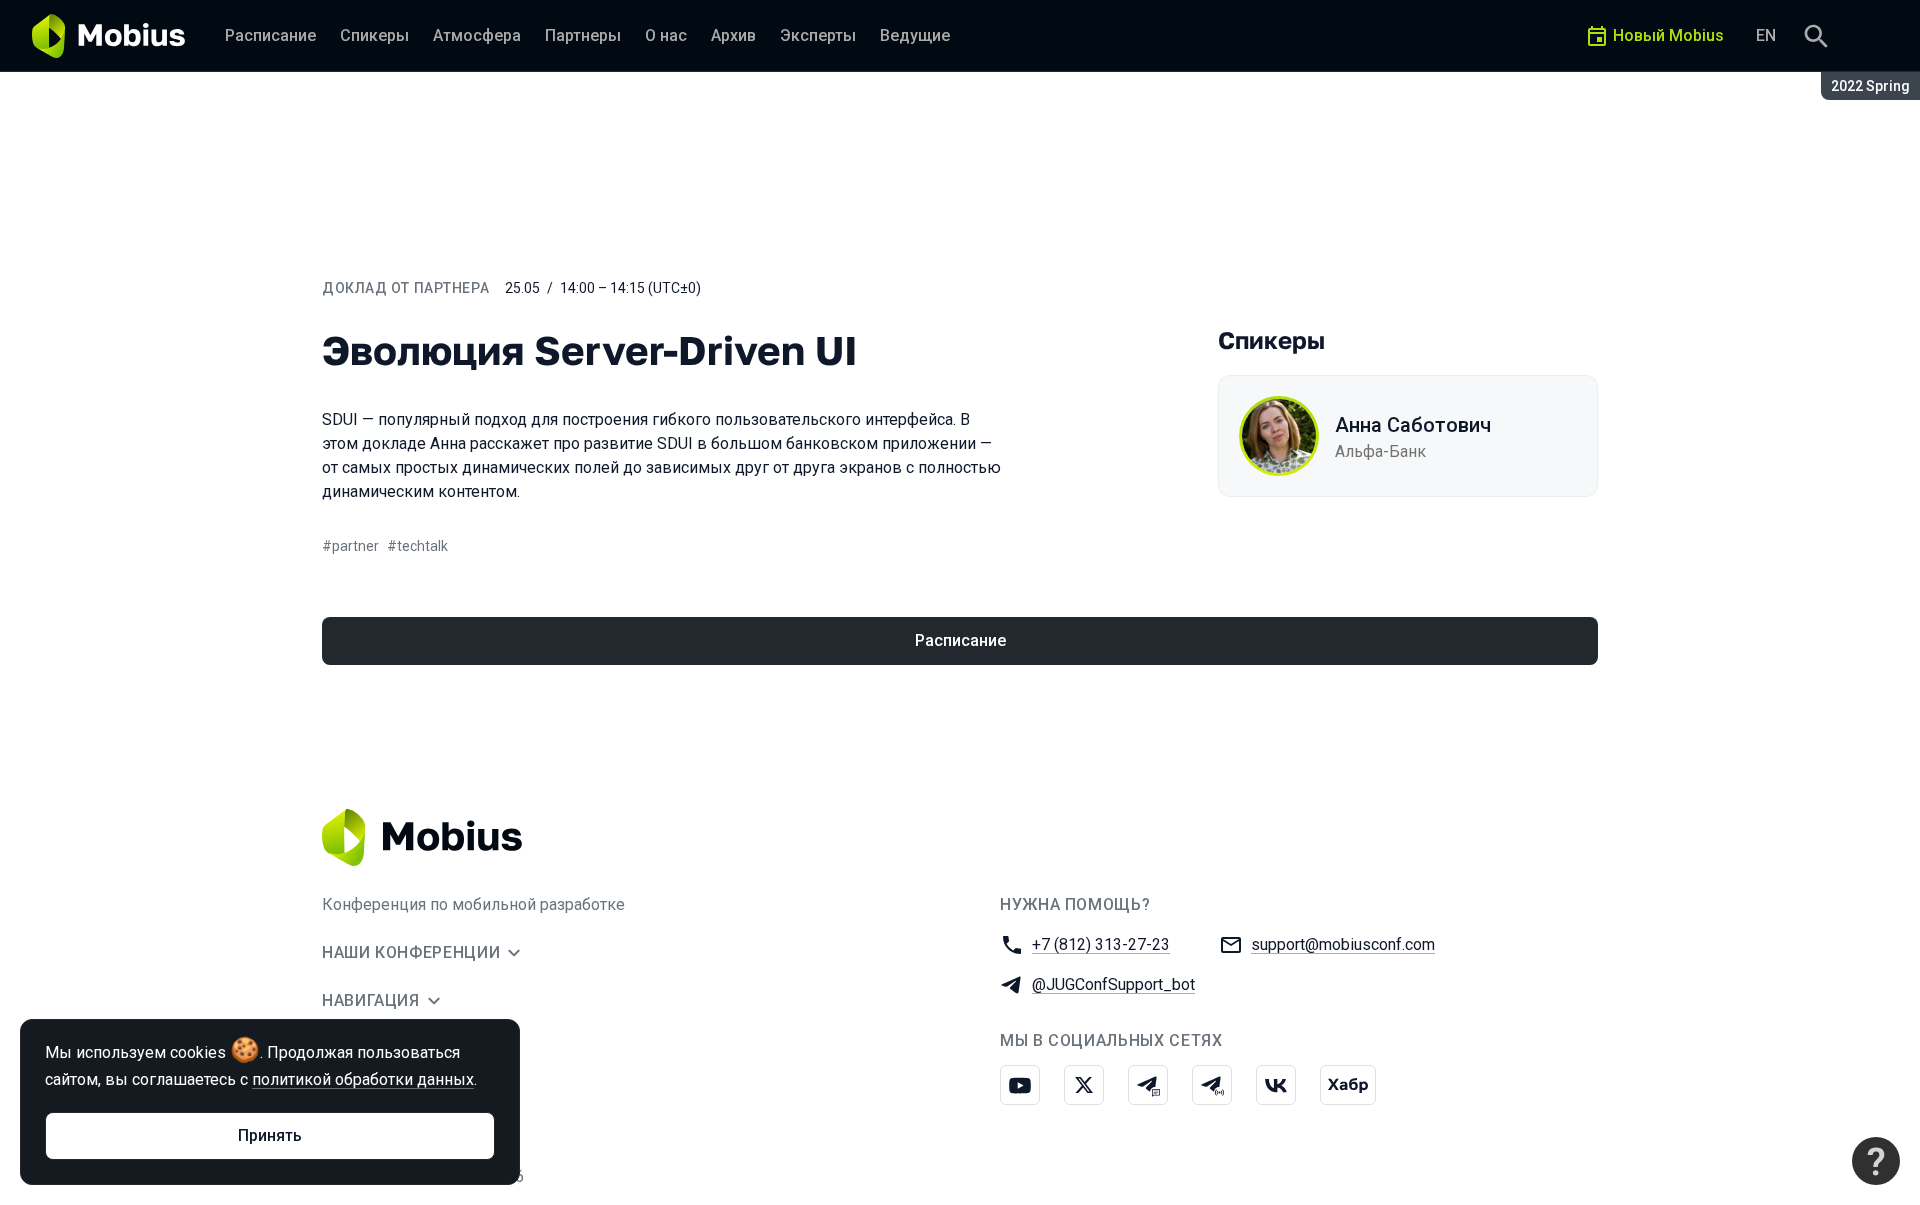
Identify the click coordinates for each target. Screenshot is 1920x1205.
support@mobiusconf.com (1343, 944)
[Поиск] (1816, 36)
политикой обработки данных (363, 1079)
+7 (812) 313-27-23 (1101, 944)
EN (1766, 35)
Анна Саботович (1413, 425)
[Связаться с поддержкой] (1876, 1161)
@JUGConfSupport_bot (1113, 984)
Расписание (960, 640)
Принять (270, 1135)
